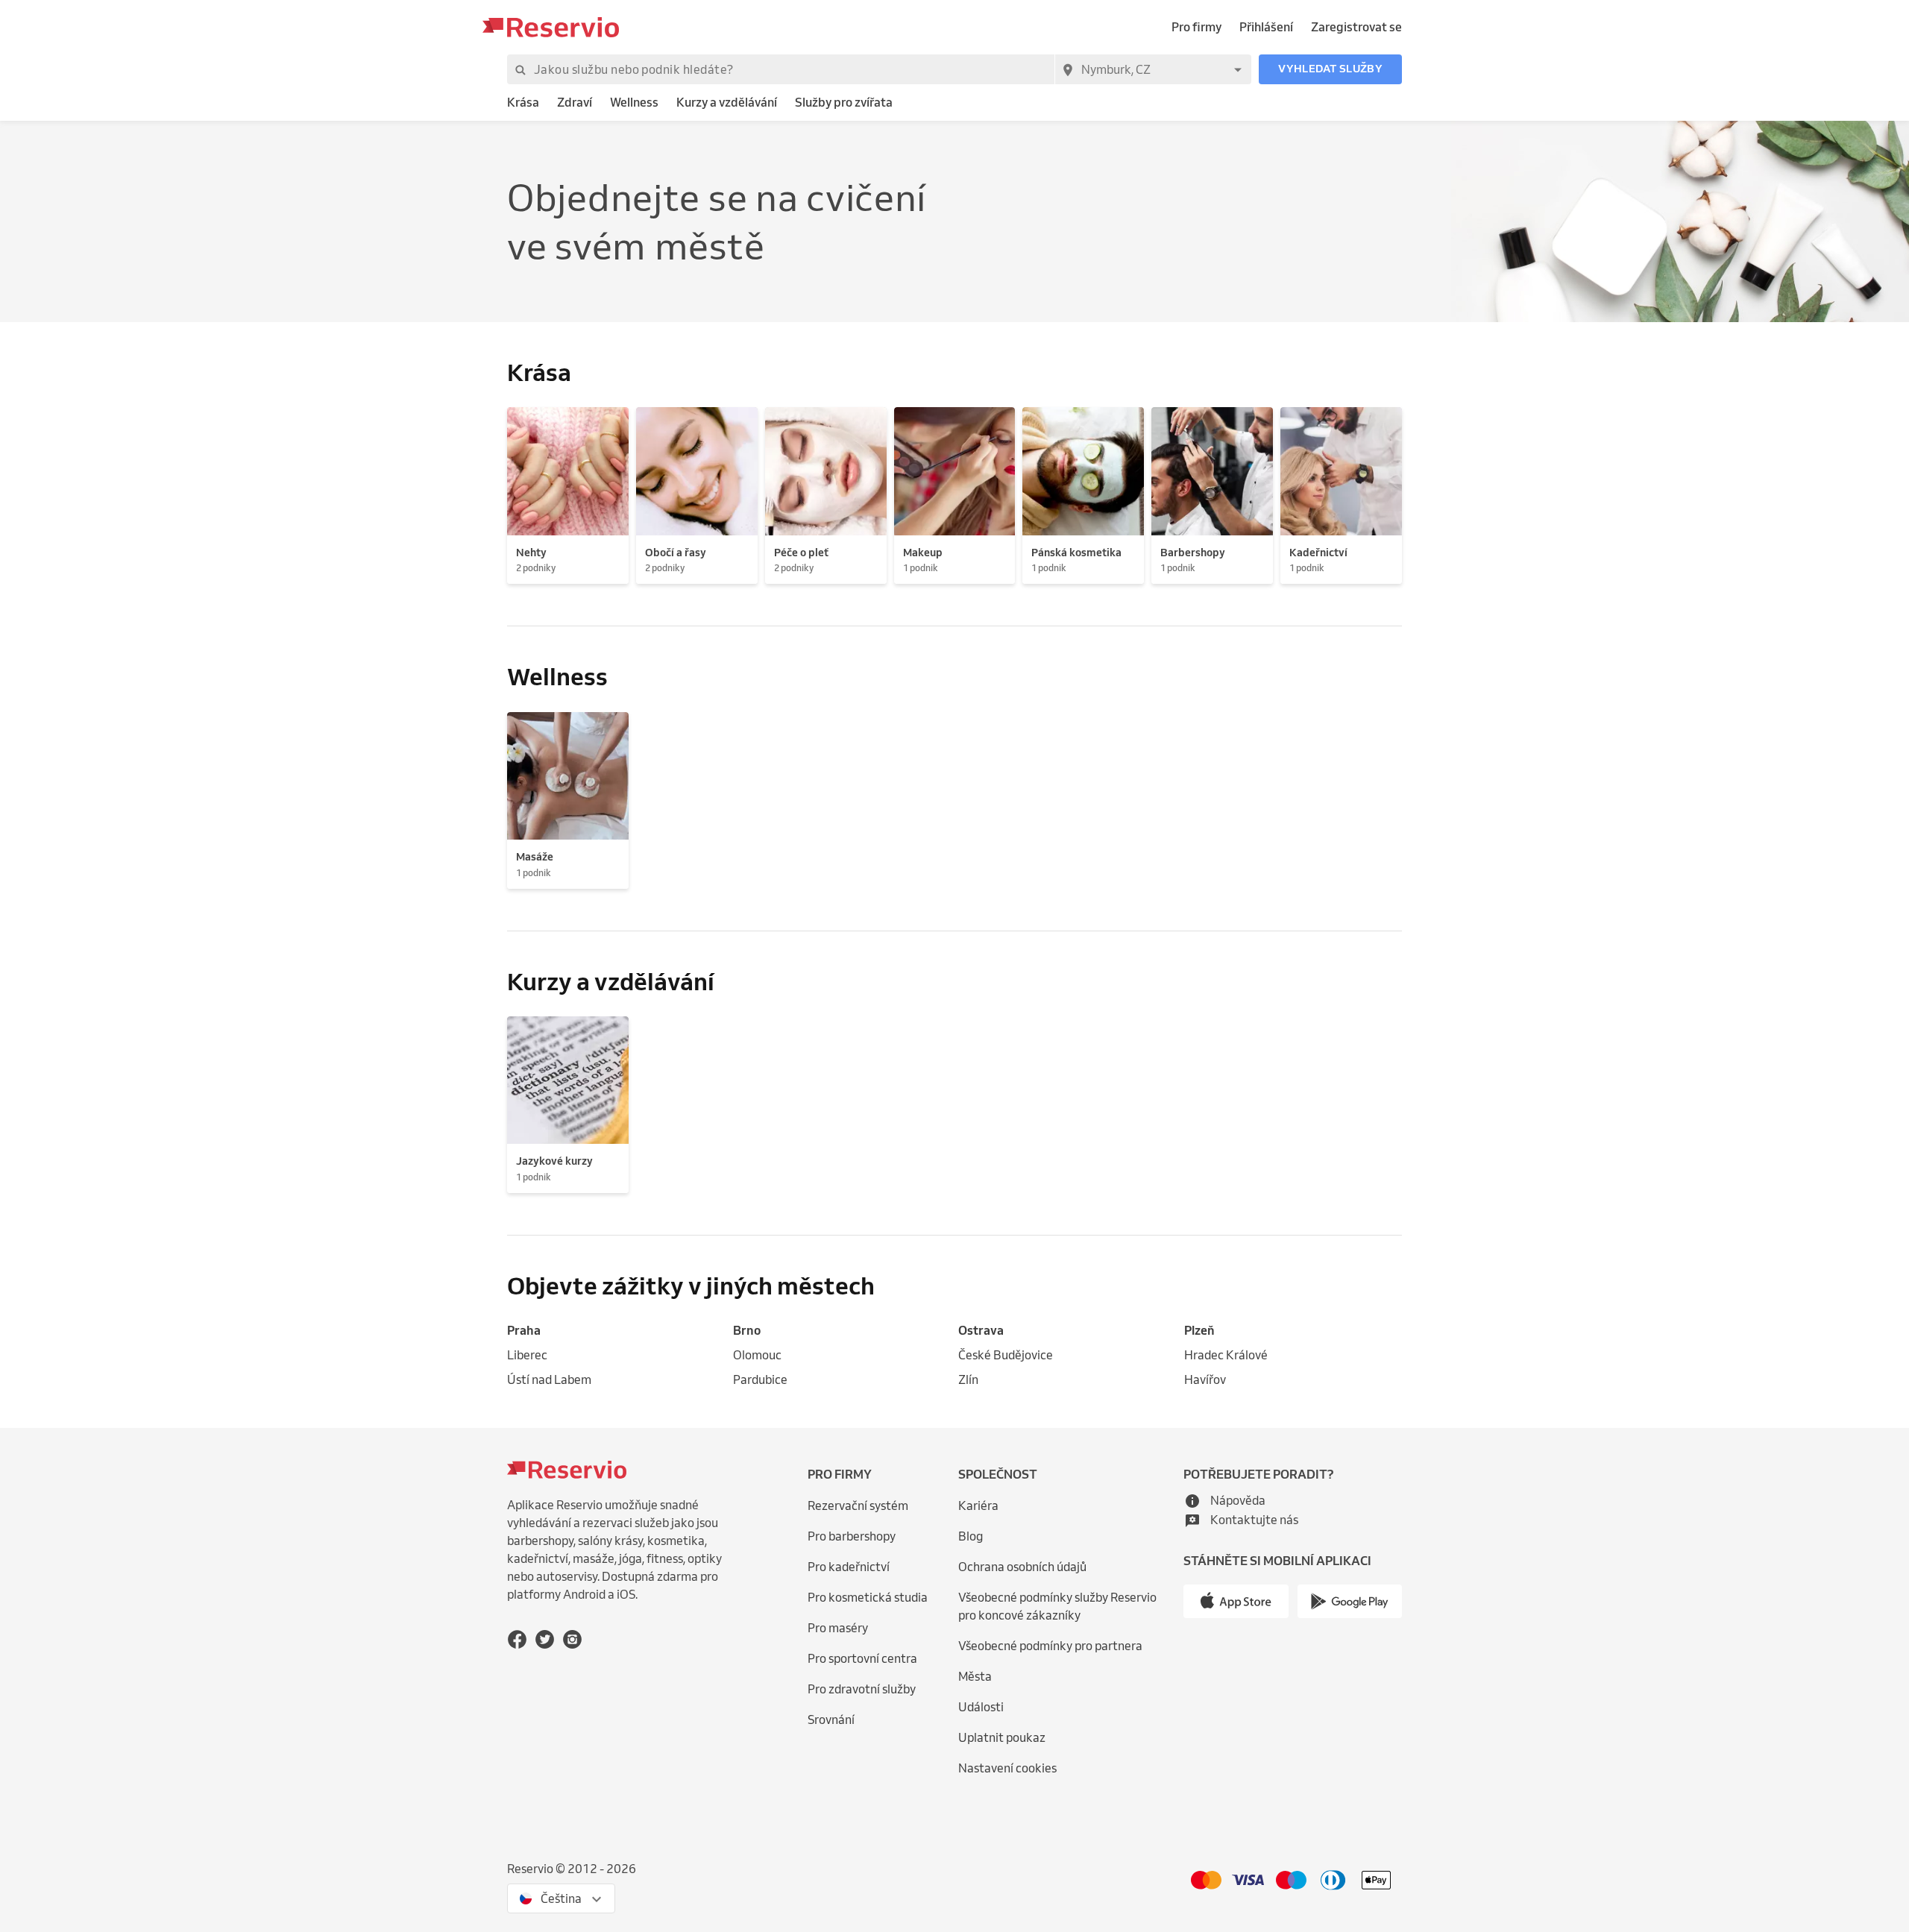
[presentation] (561, 1898)
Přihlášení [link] (1266, 27)
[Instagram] (572, 1639)
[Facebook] (517, 1639)
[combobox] (1153, 69)
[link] (523, 103)
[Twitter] (545, 1639)
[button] (1330, 69)
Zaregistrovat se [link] (1356, 27)
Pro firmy (1196, 27)
